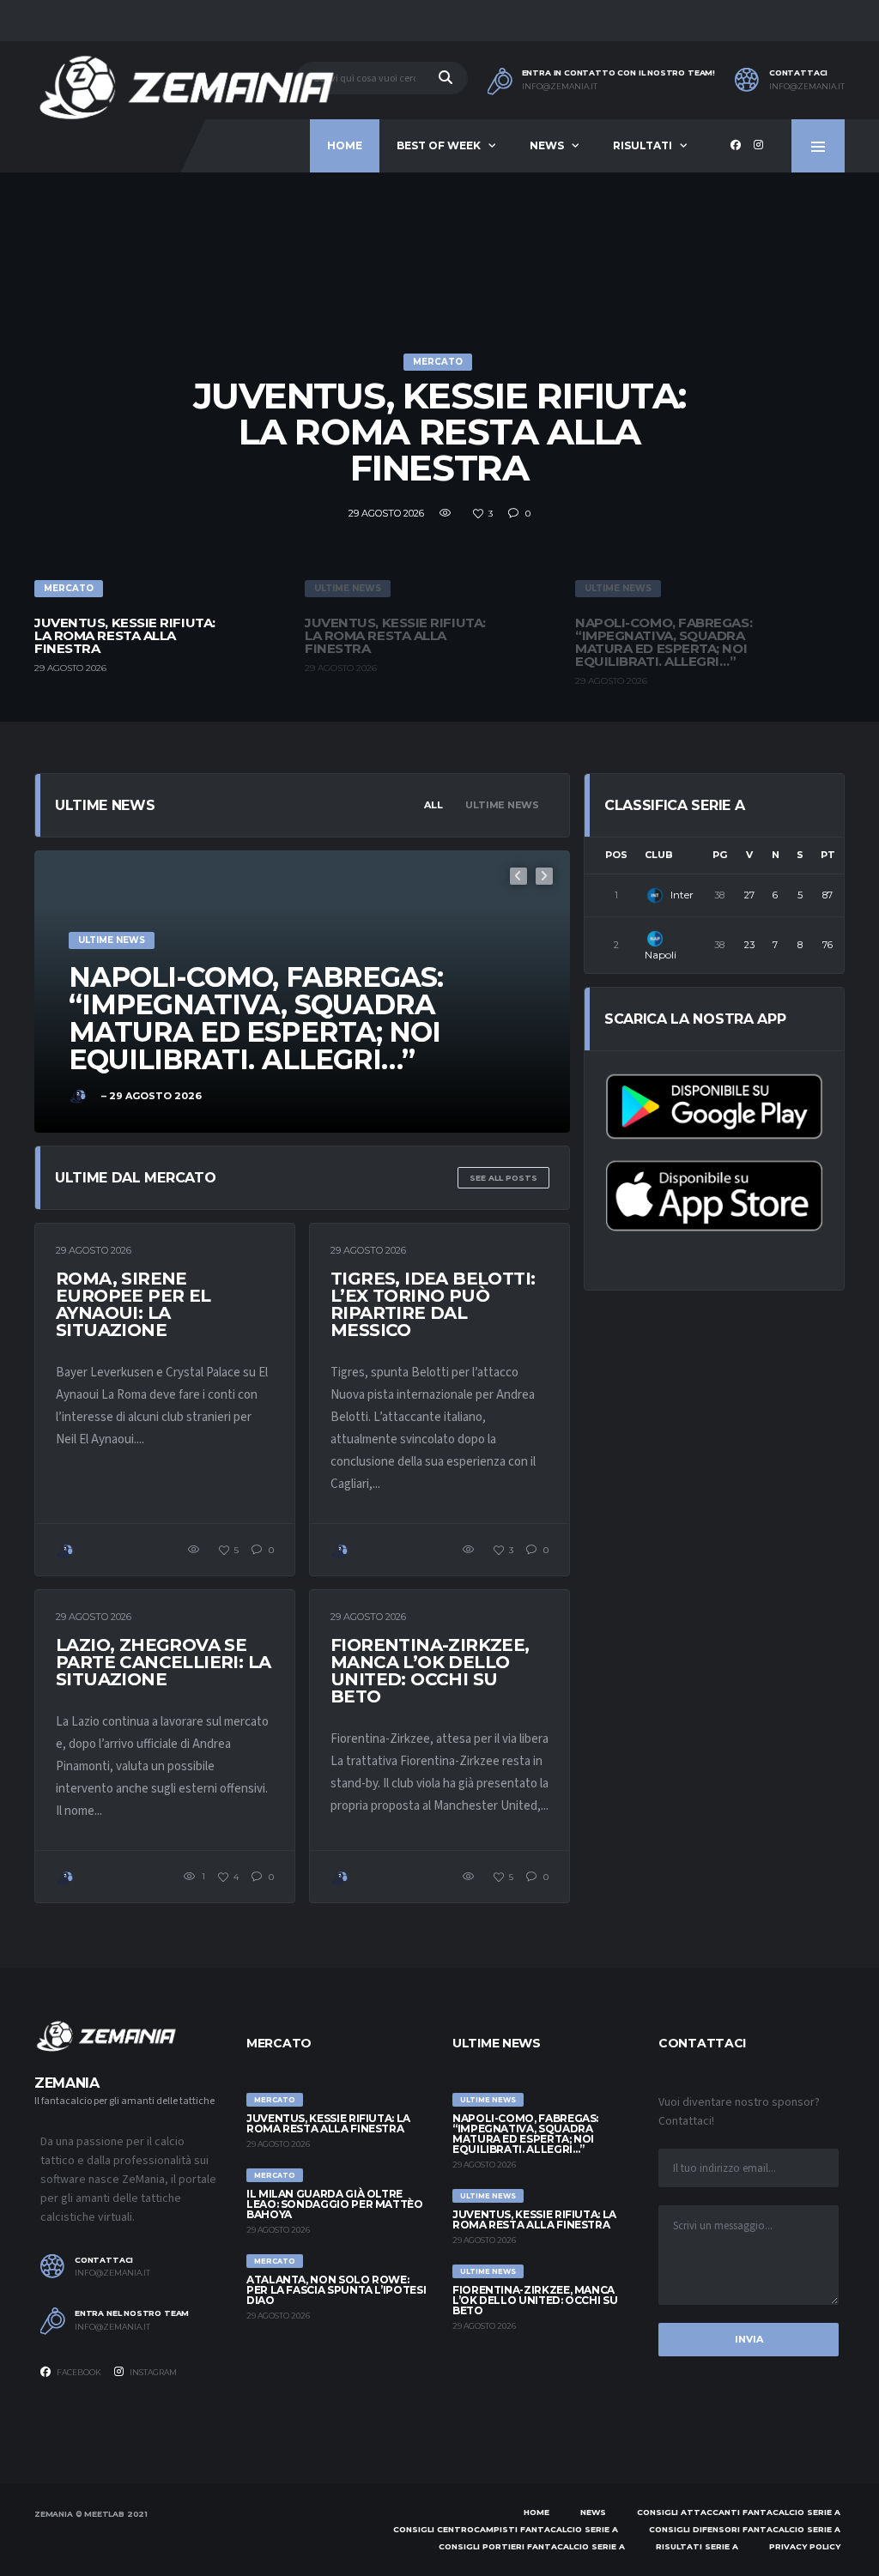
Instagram (152, 2372)
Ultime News (502, 805)
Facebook (78, 2372)
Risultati (643, 145)
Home (345, 145)
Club (659, 855)
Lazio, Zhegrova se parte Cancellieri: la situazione (163, 1662)
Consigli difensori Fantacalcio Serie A (745, 2529)
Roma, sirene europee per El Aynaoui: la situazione (133, 1304)
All (433, 805)
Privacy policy (805, 2546)
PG (720, 855)
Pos (616, 855)
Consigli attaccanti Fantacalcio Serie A (739, 2512)
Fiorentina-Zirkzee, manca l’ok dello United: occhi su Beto (430, 1671)
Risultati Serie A (697, 2546)
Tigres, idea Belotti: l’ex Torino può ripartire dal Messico (433, 1304)
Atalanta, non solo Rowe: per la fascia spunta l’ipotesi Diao (336, 2290)
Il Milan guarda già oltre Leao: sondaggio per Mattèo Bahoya (335, 2204)
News (547, 145)
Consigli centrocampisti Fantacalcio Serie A (506, 2529)
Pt (828, 855)
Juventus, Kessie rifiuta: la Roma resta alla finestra (440, 432)
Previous (518, 876)
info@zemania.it (560, 87)
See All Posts (503, 1178)
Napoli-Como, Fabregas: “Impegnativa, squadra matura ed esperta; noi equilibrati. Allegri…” (525, 2134)
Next (544, 876)
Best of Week (439, 145)
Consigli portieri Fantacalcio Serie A (532, 2546)
